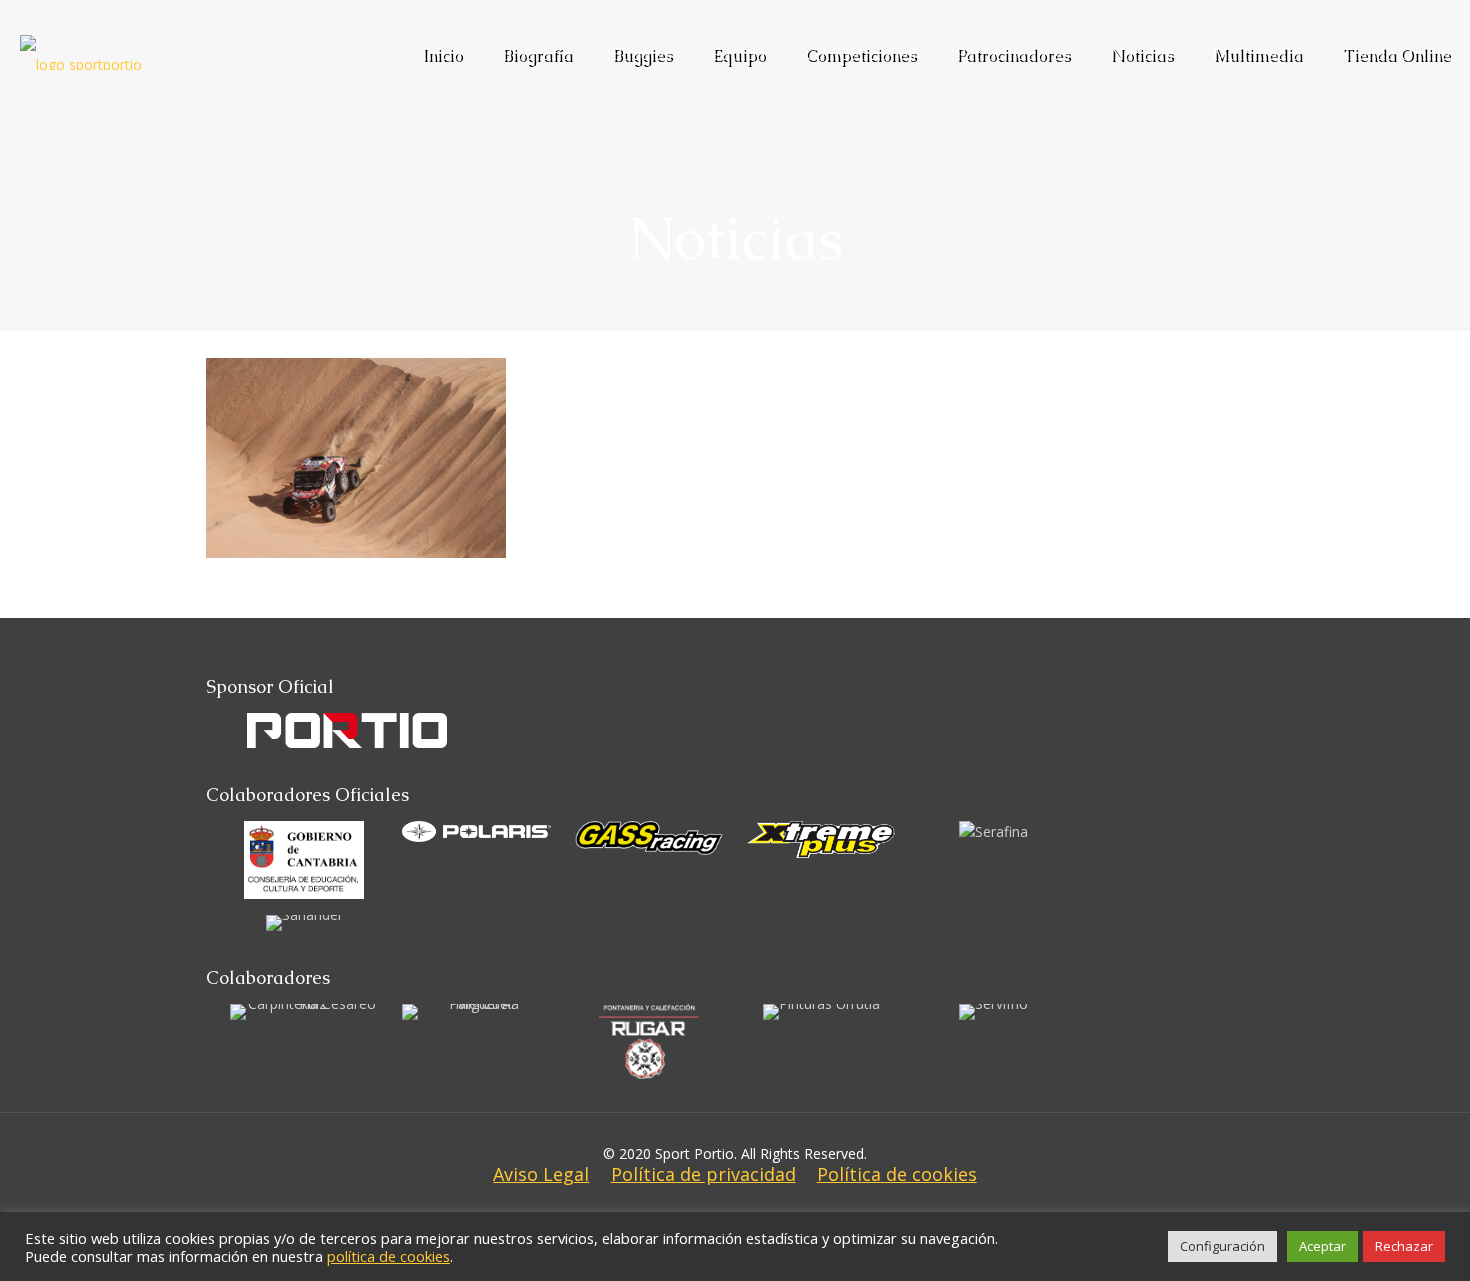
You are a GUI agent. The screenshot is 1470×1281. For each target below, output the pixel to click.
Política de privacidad (703, 1174)
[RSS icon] (780, 1210)
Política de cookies (897, 1174)
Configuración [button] (1222, 1246)
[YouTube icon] (720, 1210)
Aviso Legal (541, 1174)
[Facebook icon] (690, 1210)
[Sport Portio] (81, 35)
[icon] (750, 1210)
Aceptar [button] (1322, 1246)
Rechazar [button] (1404, 1246)
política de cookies (388, 1256)
